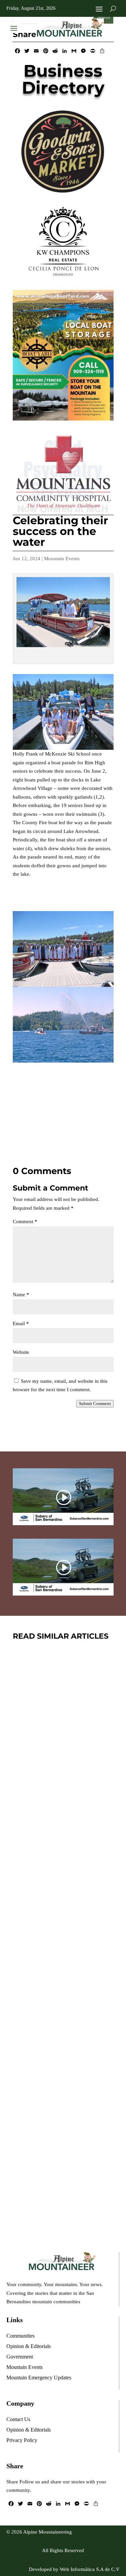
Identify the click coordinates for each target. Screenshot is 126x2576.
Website (21, 1352)
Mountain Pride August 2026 (55, 1938)
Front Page (71, 1755)
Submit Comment (95, 1403)
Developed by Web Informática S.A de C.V (74, 2569)
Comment (25, 1222)
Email (21, 1324)
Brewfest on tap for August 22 (56, 1736)
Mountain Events (62, 559)
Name (21, 1295)
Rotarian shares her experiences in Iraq (61, 2135)
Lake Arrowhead (80, 1958)
